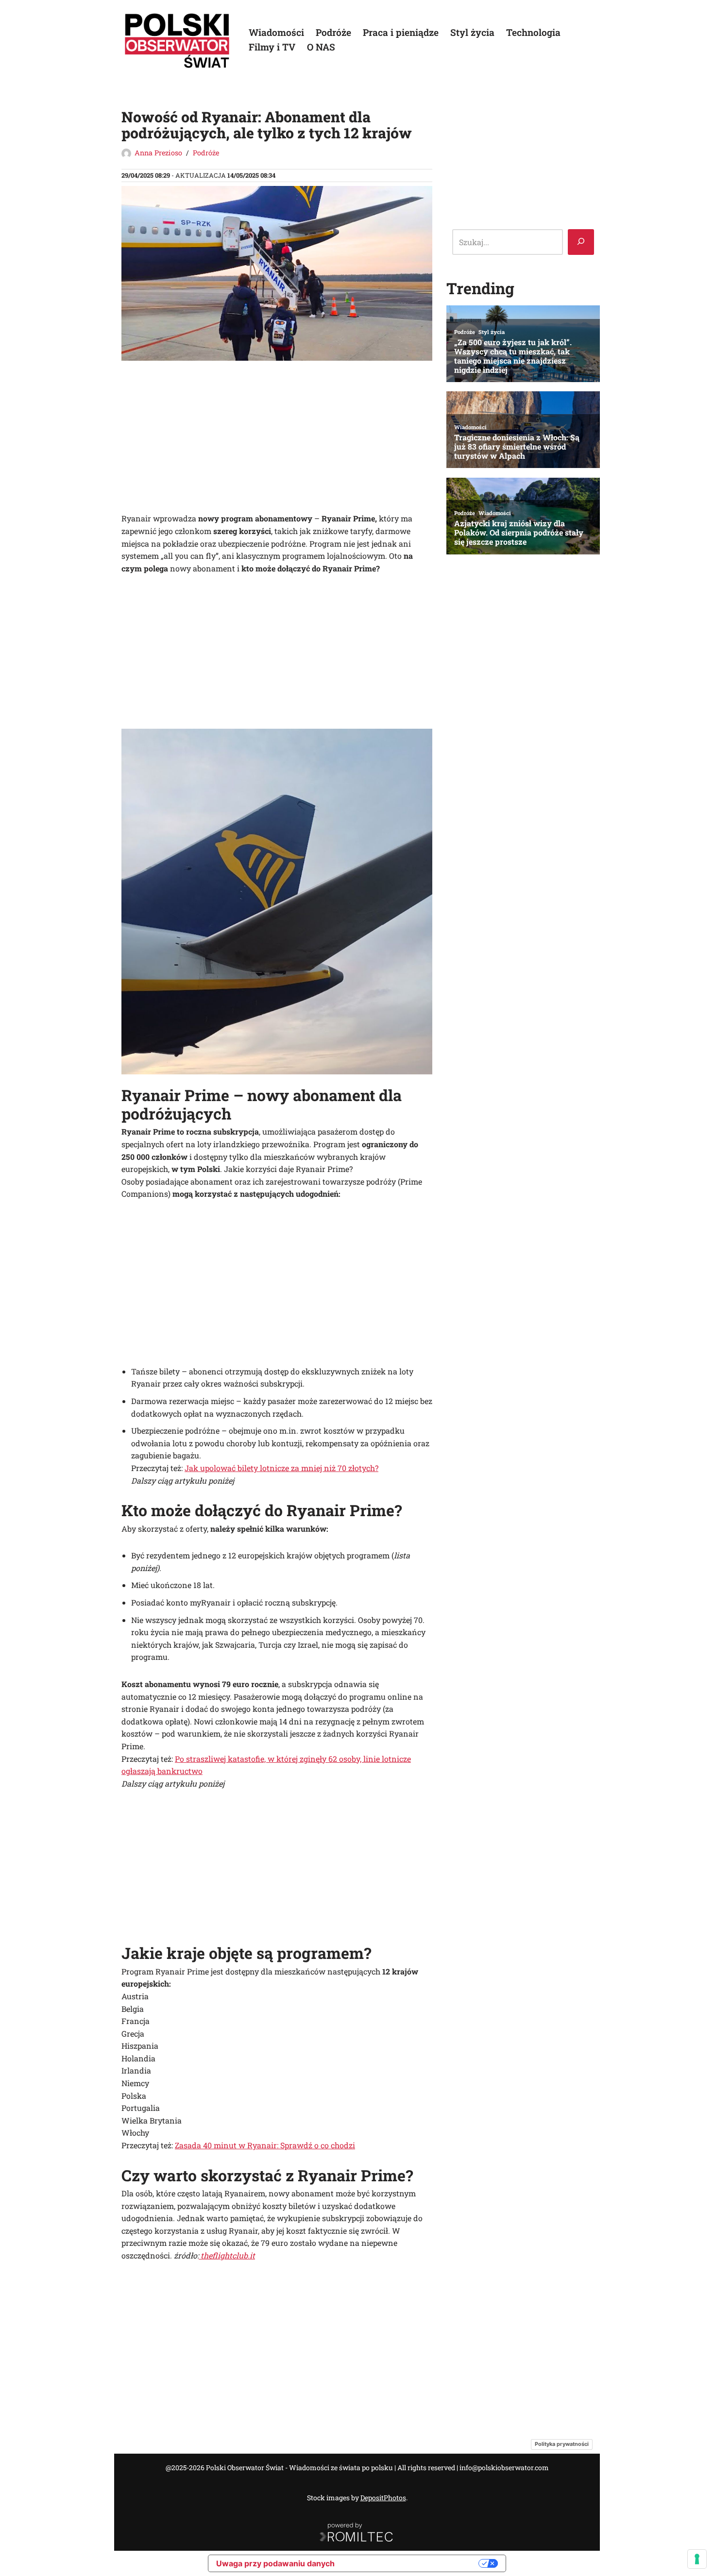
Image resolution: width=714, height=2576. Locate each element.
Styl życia (472, 32)
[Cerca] (581, 242)
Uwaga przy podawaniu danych (275, 2563)
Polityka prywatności (562, 2444)
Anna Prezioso (158, 153)
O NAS (321, 47)
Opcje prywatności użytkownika (411, 2563)
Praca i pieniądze (401, 32)
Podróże (333, 32)
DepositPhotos (383, 2498)
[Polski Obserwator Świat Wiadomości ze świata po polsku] (177, 40)
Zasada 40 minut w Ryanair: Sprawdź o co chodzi (265, 2145)
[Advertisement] (277, 440)
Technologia (533, 32)
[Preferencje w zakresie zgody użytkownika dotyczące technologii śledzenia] (697, 2559)
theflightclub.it (227, 2255)
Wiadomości (276, 32)
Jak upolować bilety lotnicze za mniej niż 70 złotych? (281, 1468)
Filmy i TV (272, 47)
